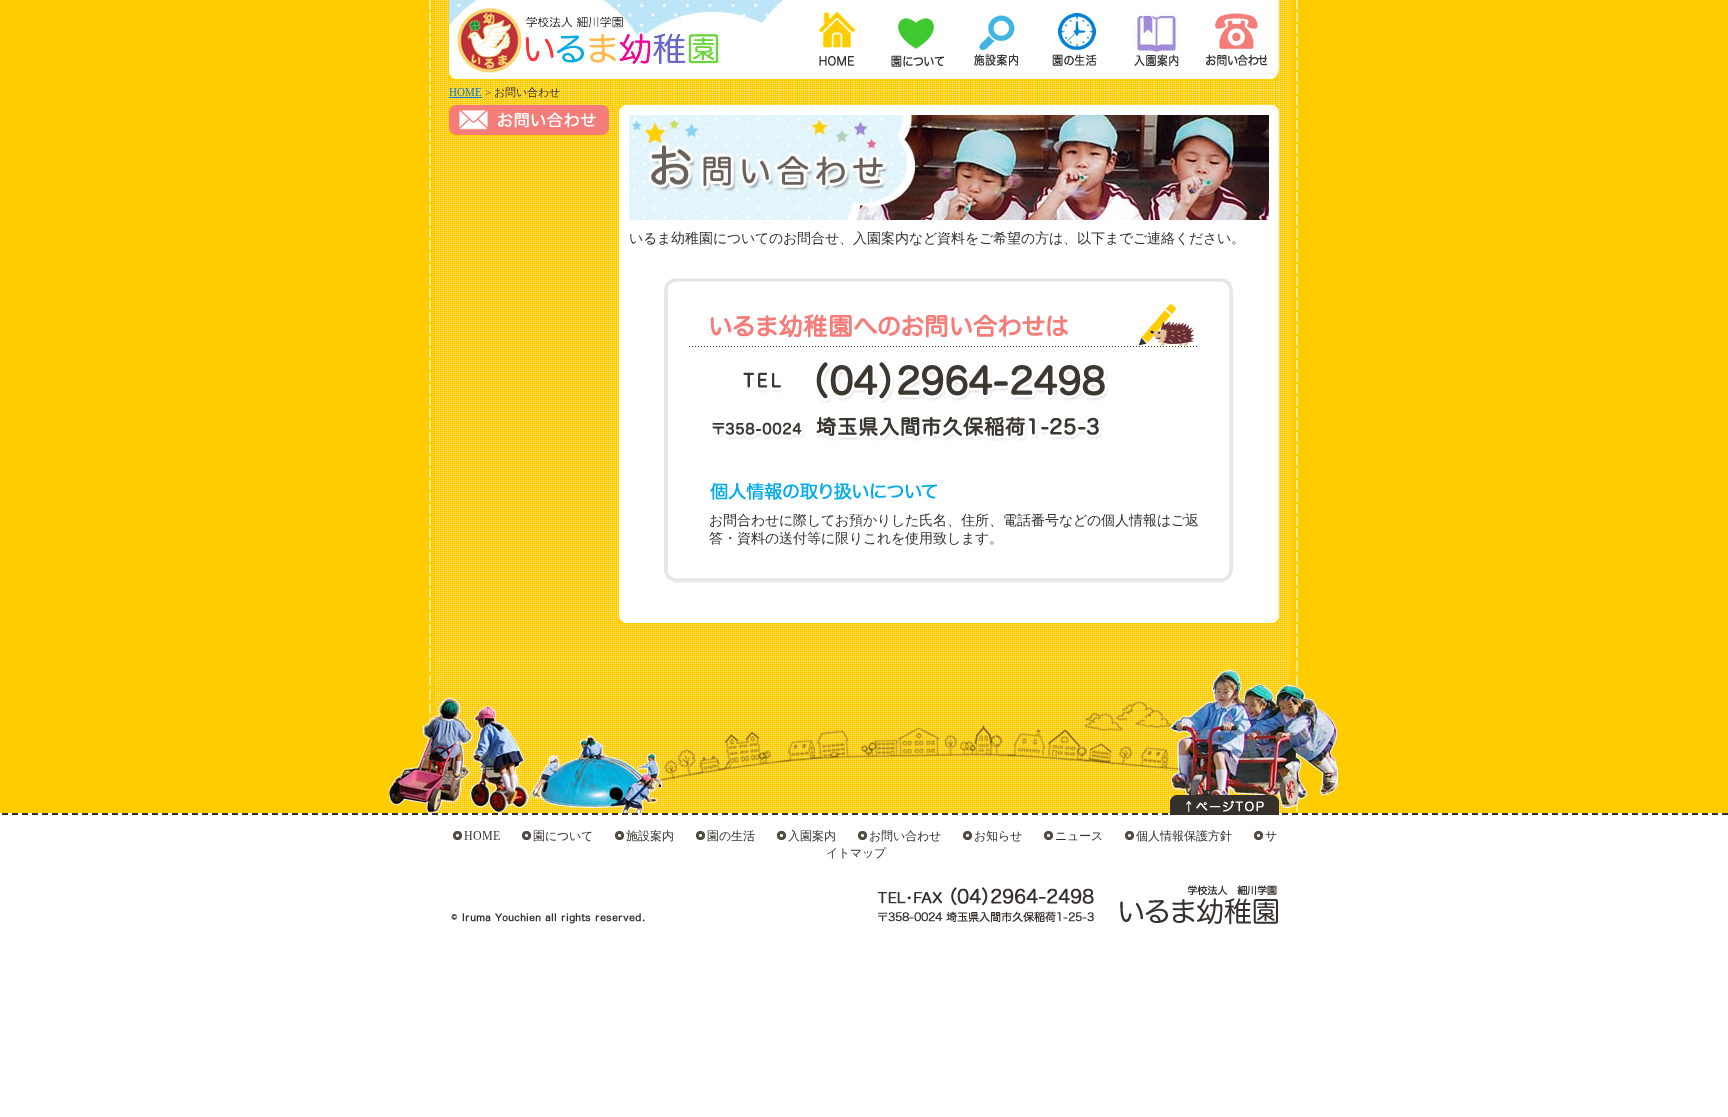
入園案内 (1150, 40)
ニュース (1079, 836)
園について (916, 40)
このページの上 (1224, 805)
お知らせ (998, 836)
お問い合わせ (1228, 40)
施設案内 (994, 40)
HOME (838, 40)
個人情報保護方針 (1184, 836)
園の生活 (1072, 40)
